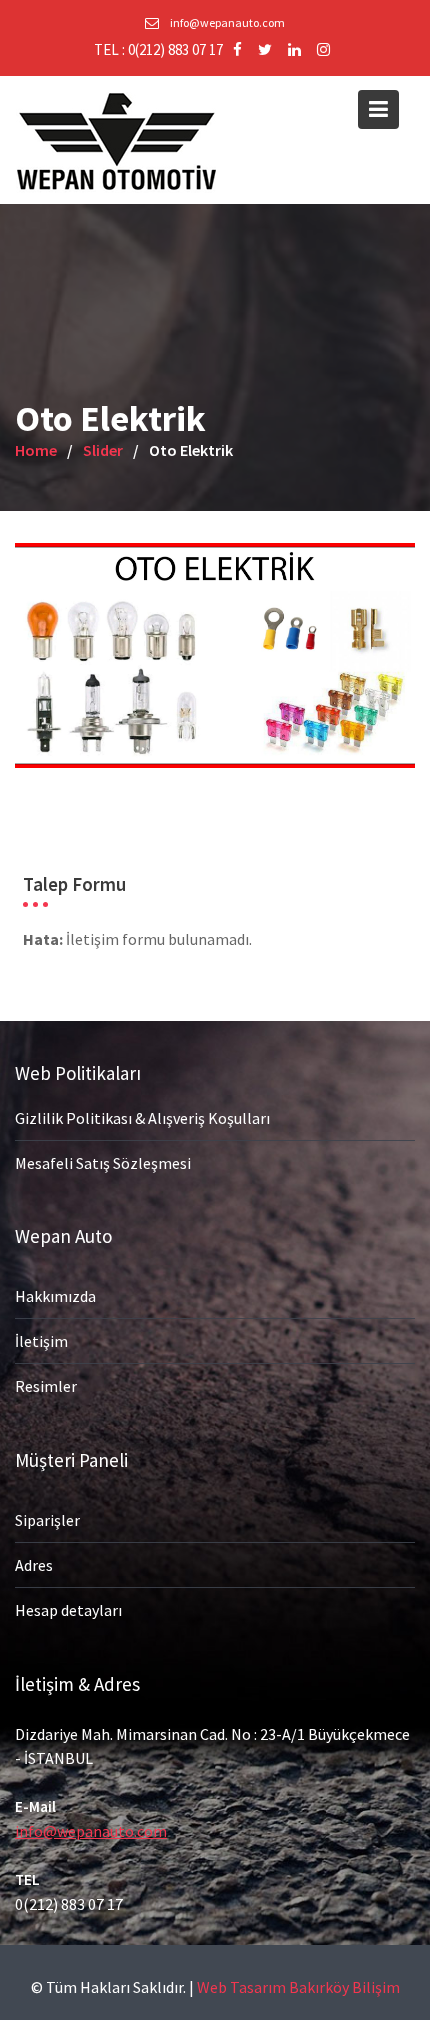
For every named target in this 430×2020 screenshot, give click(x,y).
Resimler (46, 1386)
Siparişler (47, 1520)
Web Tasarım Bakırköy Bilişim (298, 1987)
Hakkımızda (55, 1296)
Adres (34, 1565)
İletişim (41, 1341)
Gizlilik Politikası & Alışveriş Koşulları (142, 1117)
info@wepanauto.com (91, 1830)
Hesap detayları (68, 1610)
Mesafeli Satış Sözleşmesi (103, 1162)
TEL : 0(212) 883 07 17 (158, 49)
